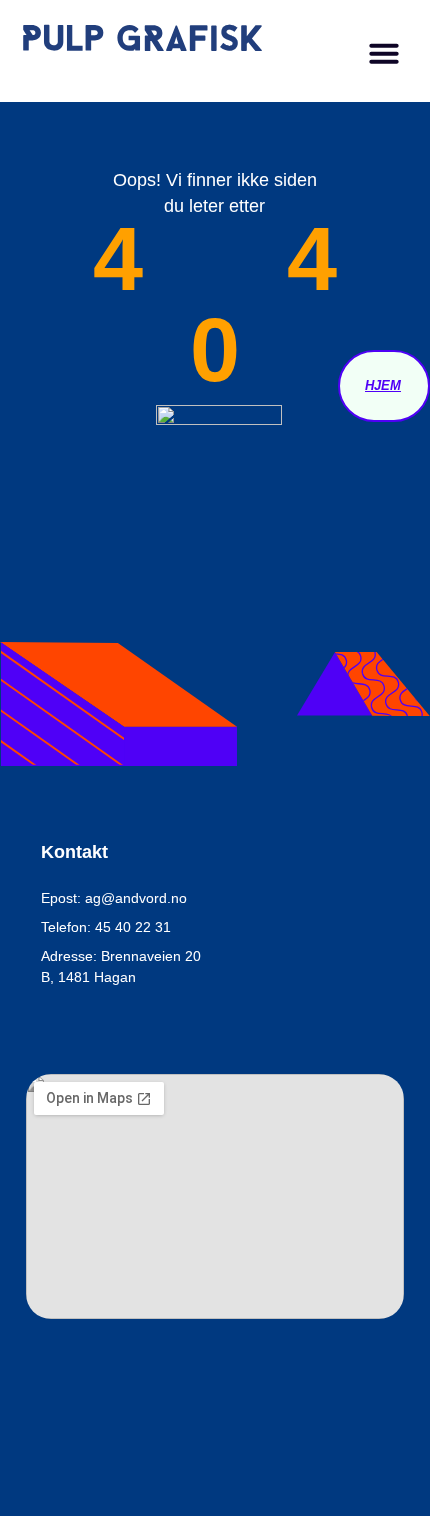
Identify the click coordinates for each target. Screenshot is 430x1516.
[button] (384, 53)
